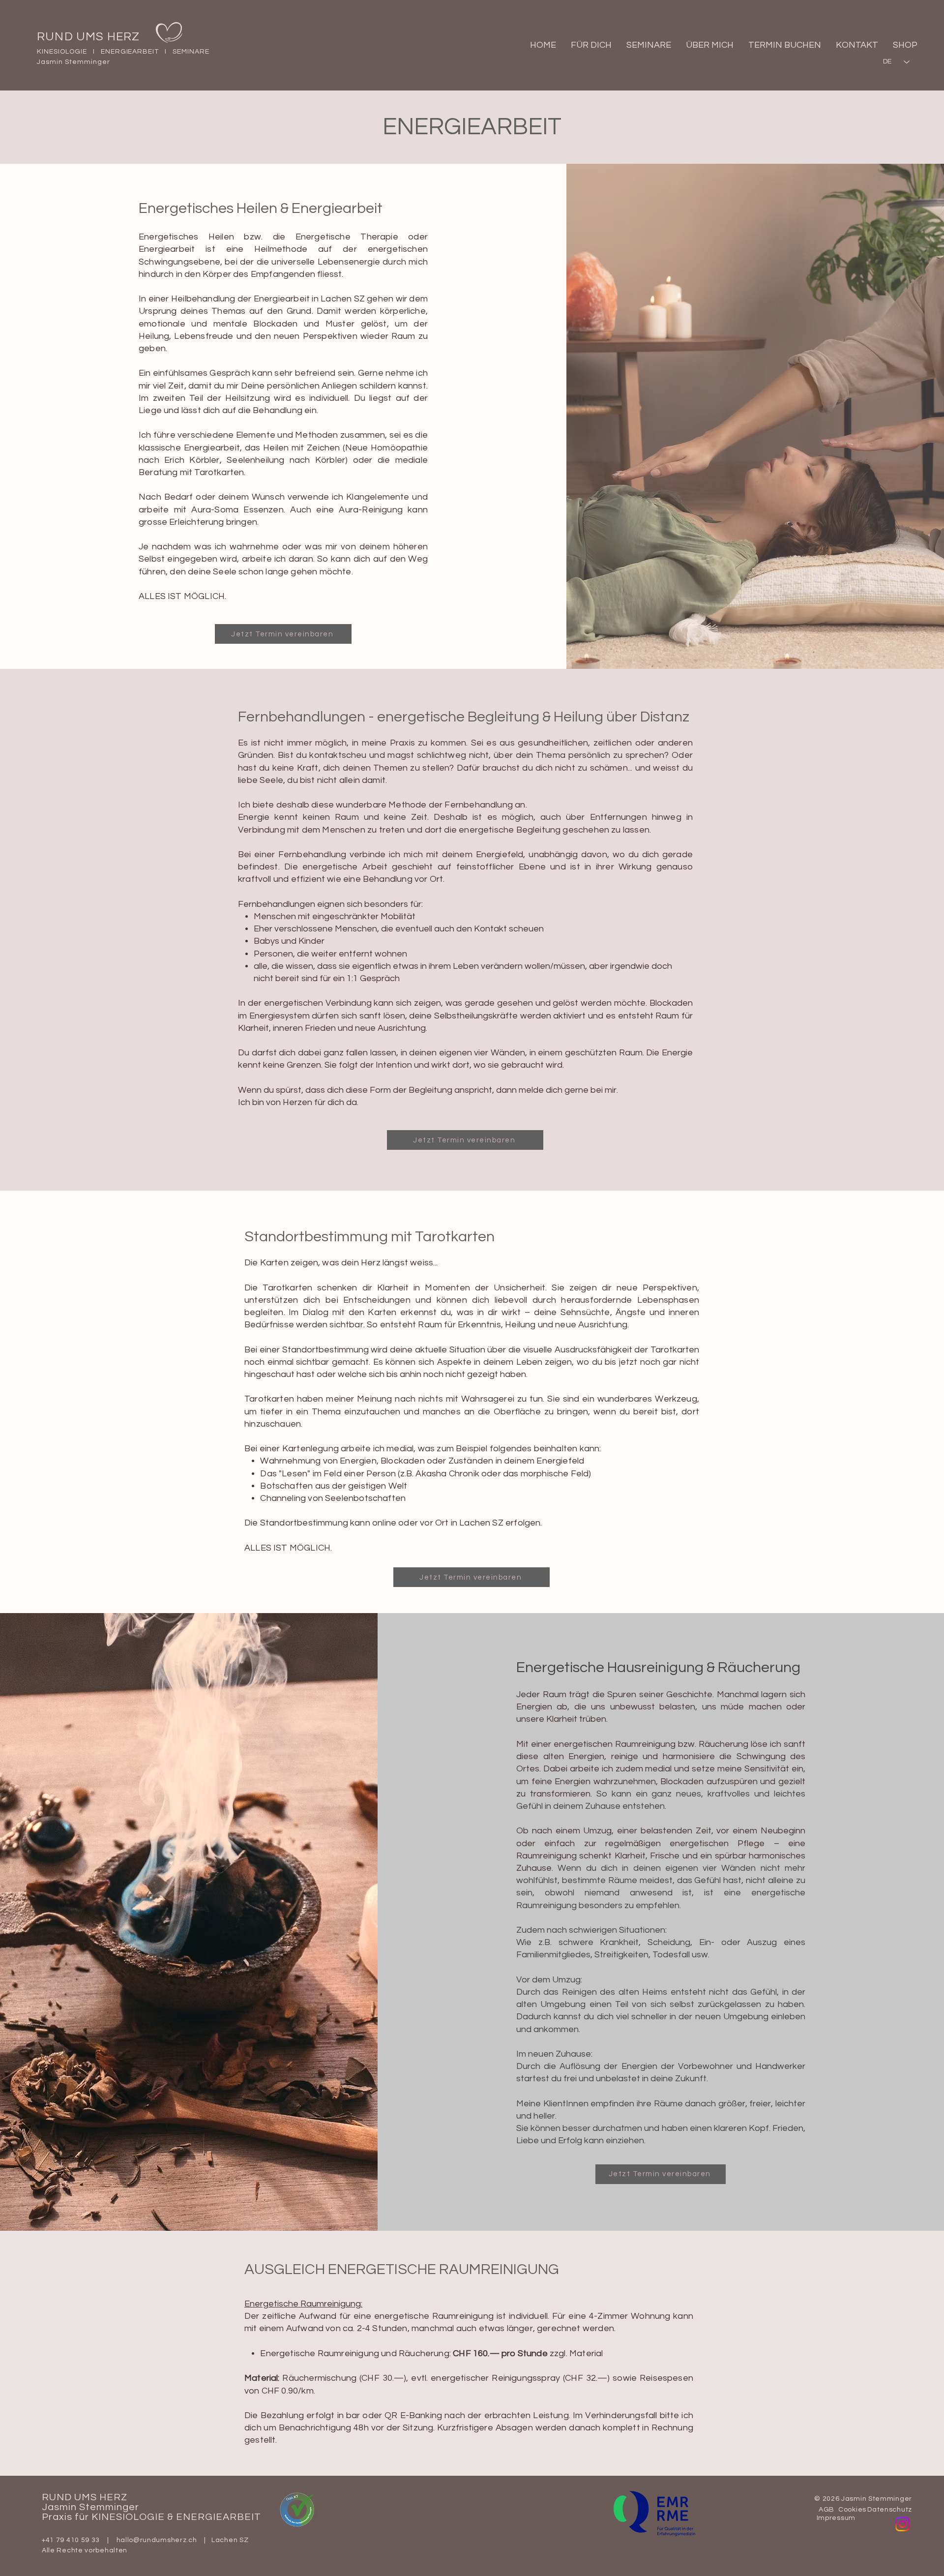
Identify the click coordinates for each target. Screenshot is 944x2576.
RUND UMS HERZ (88, 37)
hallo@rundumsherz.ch (157, 2540)
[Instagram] (902, 2524)
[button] (591, 45)
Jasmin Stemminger (90, 2507)
